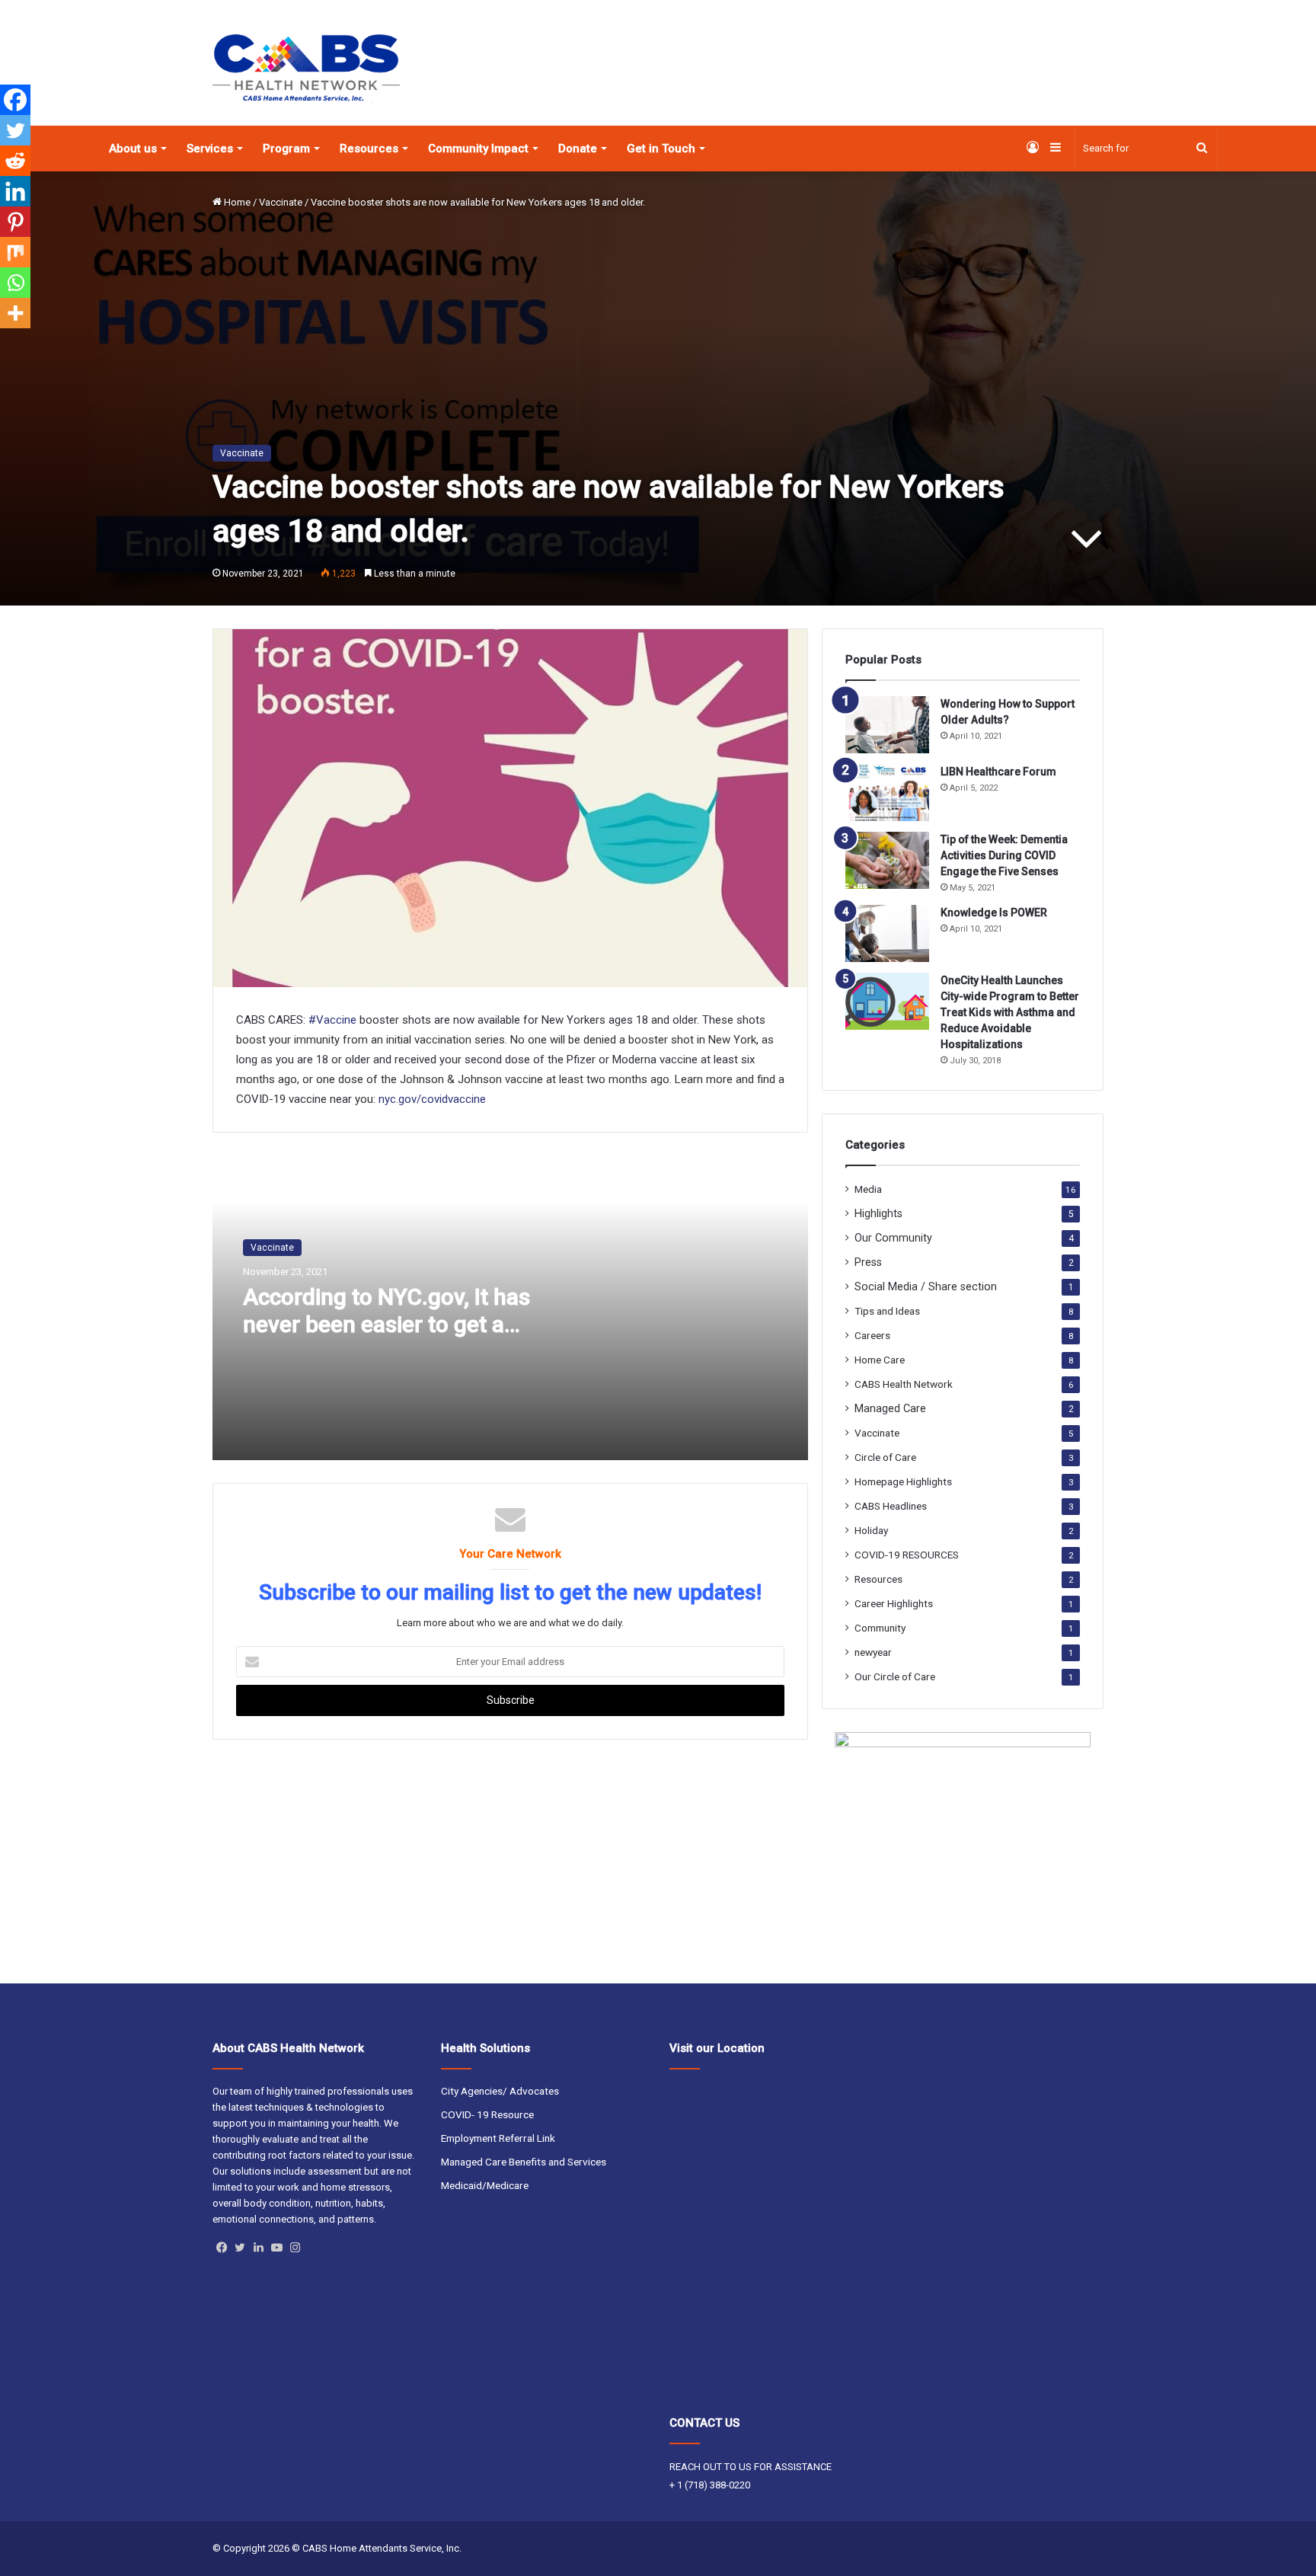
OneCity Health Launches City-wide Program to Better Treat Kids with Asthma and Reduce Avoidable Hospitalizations (1010, 1012)
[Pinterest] (15, 222)
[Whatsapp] (15, 283)
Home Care (880, 1360)
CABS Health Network (904, 1384)
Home (236, 202)
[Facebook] (15, 100)
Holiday (871, 1530)
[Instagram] (295, 2248)
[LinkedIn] (258, 2248)
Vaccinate (281, 202)
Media (868, 1189)
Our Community (893, 1238)
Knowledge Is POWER (994, 912)
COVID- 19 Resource (487, 2114)
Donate (578, 149)
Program (286, 149)
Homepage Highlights (903, 1481)
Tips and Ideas (887, 1311)
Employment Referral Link (498, 2138)
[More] (15, 313)
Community (880, 1628)
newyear (873, 1652)
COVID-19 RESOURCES (907, 1555)
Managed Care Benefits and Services (524, 2162)
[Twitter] (15, 130)
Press (868, 1262)
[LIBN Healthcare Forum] (887, 793)
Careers (872, 1335)
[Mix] (15, 252)
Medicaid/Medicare (485, 2185)
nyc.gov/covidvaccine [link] (432, 1099)
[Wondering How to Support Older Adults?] (887, 725)
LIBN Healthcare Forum (998, 772)
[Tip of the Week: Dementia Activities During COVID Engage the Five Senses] (887, 860)
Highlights (878, 1213)
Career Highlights (894, 1603)
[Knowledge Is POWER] (887, 933)
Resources (369, 149)
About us (133, 149)
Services (210, 149)
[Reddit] (15, 161)
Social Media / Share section (926, 1286)
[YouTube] (276, 2248)
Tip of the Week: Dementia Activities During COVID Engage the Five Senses (1004, 855)
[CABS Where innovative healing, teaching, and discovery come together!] (306, 69)
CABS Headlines (891, 1506)
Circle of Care (885, 1457)
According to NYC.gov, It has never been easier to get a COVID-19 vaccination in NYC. (393, 1324)
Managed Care (890, 1408)
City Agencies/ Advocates (500, 2091)
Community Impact (478, 149)
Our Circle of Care (895, 1676)
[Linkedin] (15, 191)
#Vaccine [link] (332, 1020)
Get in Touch (661, 149)
